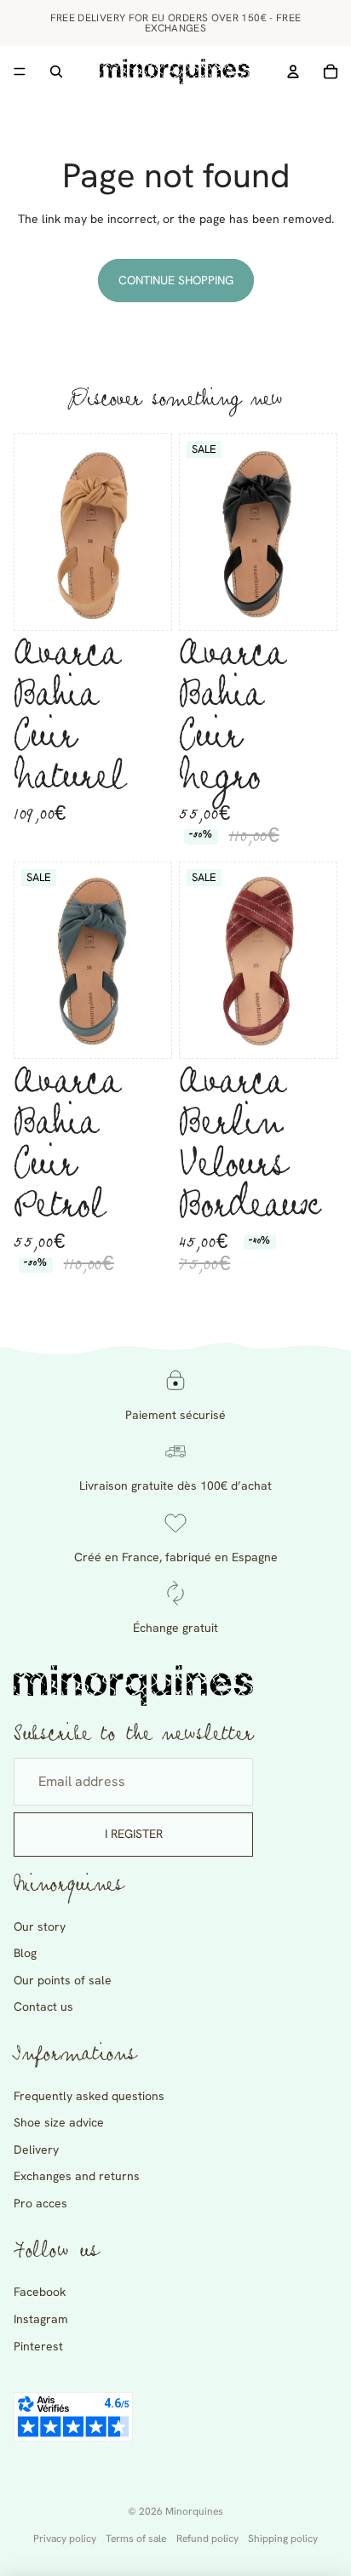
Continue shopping (176, 280)
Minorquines (194, 2511)
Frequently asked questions (89, 2096)
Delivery (36, 2150)
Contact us (43, 2006)
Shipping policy (283, 2539)
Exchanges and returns (77, 2176)
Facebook (40, 2292)
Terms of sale (136, 2539)
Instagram (41, 2319)
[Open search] (56, 72)
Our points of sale (63, 1980)
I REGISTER (134, 1834)
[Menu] (20, 72)
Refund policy (207, 2539)
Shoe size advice (59, 2122)
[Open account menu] (293, 72)
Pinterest (38, 2346)
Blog (25, 1953)
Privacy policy (65, 2539)
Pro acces (40, 2203)
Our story (40, 1926)
